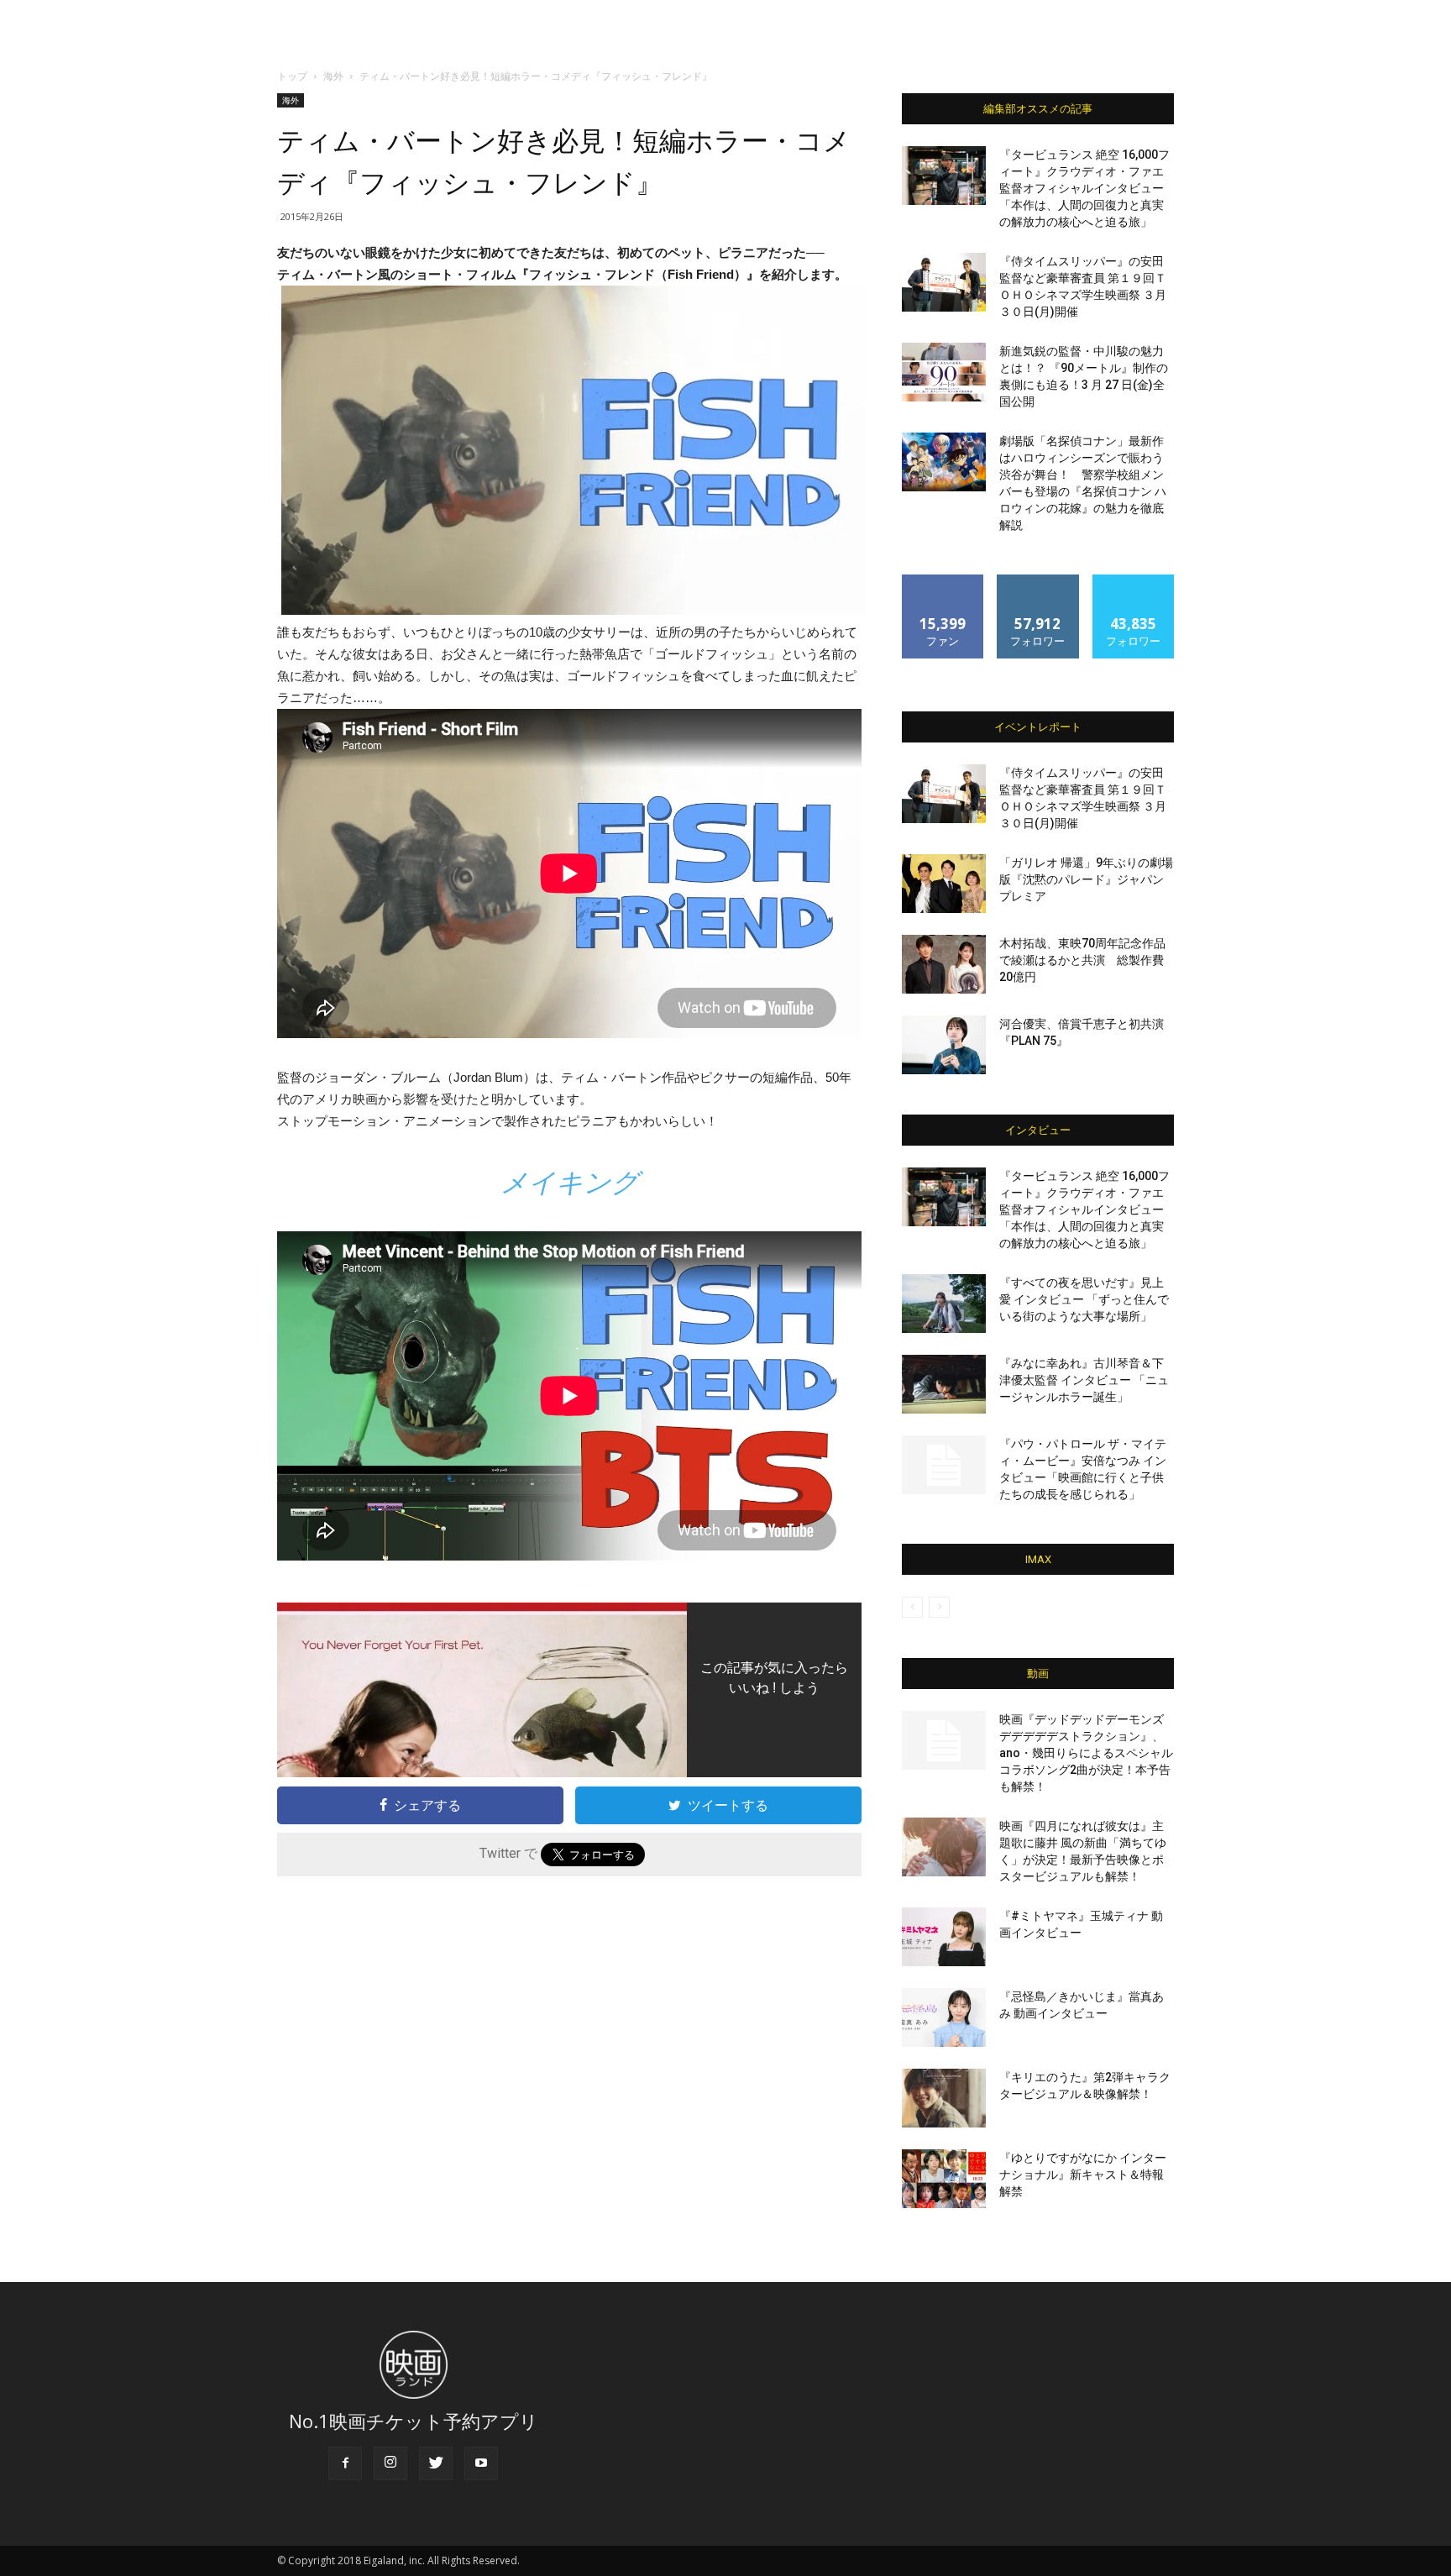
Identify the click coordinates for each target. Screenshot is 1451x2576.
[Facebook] (345, 2463)
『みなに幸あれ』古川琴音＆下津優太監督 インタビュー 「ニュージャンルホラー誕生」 (1084, 1380)
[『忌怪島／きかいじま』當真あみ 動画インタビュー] (944, 2017)
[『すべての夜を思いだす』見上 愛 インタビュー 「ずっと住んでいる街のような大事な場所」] (944, 1304)
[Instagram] (390, 2463)
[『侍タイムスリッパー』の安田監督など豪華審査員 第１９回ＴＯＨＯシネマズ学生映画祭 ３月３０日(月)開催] (944, 282)
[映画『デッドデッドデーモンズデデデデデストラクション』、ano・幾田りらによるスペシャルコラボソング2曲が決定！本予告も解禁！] (944, 1740)
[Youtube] (481, 2463)
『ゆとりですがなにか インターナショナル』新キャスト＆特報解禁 (1083, 2175)
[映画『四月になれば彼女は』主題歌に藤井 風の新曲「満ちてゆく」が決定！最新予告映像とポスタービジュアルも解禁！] (944, 1847)
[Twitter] (436, 2463)
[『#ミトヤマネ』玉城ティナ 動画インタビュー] (944, 1937)
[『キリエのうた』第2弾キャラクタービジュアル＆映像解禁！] (944, 2098)
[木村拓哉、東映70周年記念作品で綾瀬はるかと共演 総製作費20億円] (944, 964)
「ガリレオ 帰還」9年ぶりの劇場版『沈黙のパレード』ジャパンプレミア (1086, 879)
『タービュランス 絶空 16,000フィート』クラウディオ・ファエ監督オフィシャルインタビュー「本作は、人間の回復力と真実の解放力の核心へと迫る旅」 (1084, 188)
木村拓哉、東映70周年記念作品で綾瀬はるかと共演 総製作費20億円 (1082, 960)
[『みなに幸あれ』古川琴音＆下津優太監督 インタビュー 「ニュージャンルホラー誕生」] (944, 1384)
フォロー (1038, 581)
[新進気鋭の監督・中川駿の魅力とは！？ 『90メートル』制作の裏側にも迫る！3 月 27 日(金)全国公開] (944, 372)
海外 (333, 76)
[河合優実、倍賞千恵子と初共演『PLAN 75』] (944, 1045)
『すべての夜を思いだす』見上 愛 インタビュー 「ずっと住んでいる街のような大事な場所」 (1084, 1299)
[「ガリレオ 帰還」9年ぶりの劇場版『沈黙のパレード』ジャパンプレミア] (944, 884)
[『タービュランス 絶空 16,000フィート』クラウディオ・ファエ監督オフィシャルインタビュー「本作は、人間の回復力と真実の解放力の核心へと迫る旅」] (944, 176)
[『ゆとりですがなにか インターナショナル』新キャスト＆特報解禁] (944, 2179)
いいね (943, 581)
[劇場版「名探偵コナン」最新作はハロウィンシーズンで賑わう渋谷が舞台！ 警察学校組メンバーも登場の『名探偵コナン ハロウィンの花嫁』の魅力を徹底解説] (944, 462)
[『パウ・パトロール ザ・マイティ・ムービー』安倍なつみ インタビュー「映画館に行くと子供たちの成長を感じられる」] (944, 1465)
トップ (292, 76)
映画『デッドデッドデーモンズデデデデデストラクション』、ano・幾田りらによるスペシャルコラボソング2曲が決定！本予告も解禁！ (1086, 1753)
